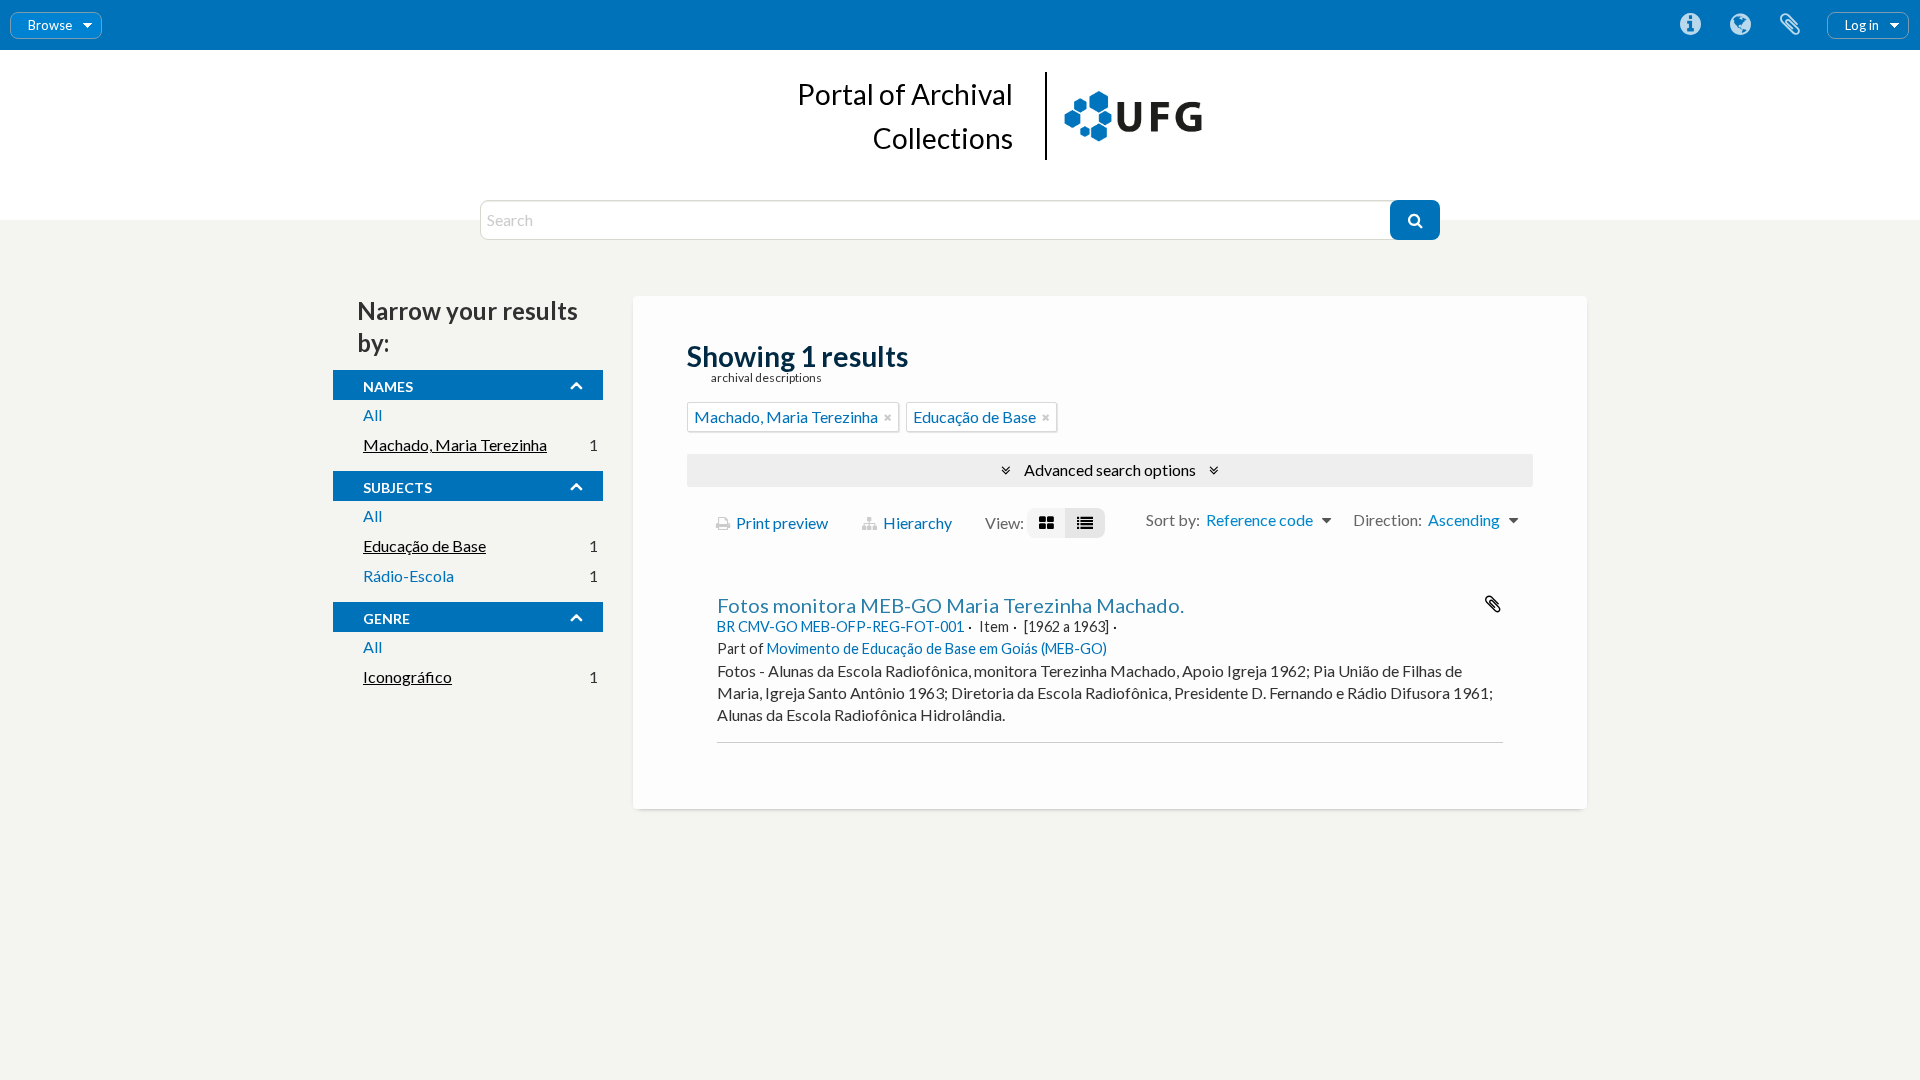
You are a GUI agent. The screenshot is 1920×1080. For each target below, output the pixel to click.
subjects (397, 485)
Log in (1862, 25)
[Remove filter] (888, 417)
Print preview (780, 522)
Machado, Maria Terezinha (455, 444)
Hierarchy (916, 522)
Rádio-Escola (408, 575)
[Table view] (1085, 523)
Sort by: (1173, 519)
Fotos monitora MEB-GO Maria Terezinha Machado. (950, 605)
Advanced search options (1110, 469)
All (372, 414)
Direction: (1387, 519)
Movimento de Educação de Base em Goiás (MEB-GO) (937, 648)
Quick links (1690, 25)
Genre (386, 616)
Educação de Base (424, 545)
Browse (50, 25)
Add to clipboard (1493, 604)
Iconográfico (407, 676)
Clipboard (1790, 25)
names (388, 384)
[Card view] (1046, 523)
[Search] (1415, 220)
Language (1740, 25)
